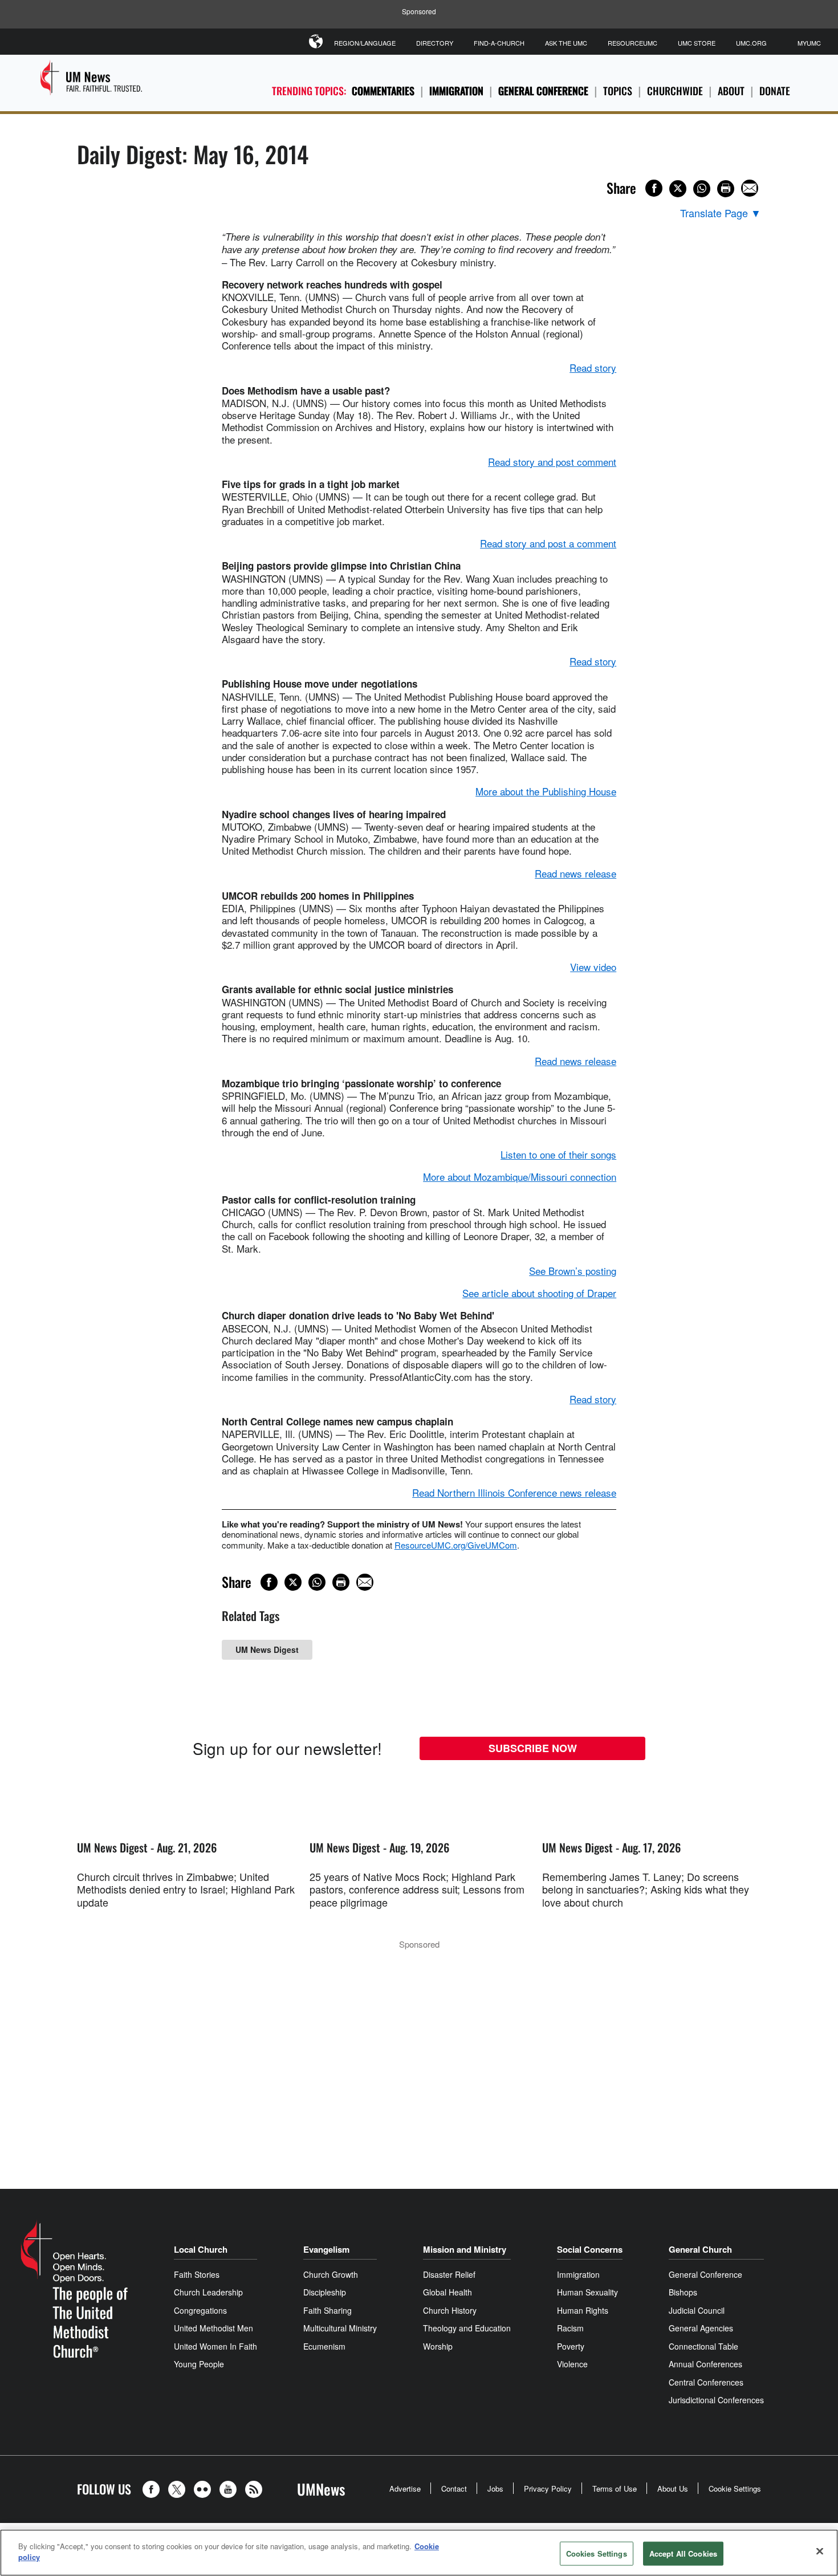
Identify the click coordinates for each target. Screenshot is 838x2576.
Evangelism (326, 2249)
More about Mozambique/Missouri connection (520, 1177)
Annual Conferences (705, 2364)
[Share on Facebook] (654, 188)
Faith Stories (197, 2274)
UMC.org (751, 43)
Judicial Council (697, 2310)
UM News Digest (267, 1649)
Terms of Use (615, 2488)
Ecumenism (324, 2346)
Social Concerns (590, 2249)
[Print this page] (726, 189)
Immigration (456, 91)
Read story (593, 367)
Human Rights (583, 2310)
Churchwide (675, 91)
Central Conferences (706, 2382)
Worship (438, 2346)
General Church (700, 2249)
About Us (673, 2488)
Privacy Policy (548, 2488)
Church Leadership (208, 2292)
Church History (450, 2310)
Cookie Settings (735, 2488)
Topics (618, 91)
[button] (154, 2489)
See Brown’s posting (573, 1271)
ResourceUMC (632, 43)
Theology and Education (467, 2328)
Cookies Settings (597, 2553)
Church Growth (331, 2274)
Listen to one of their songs (558, 1154)
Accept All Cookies (683, 2553)
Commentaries (383, 91)
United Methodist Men (213, 2328)
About (731, 91)
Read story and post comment (552, 462)
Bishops (683, 2292)
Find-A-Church (499, 43)
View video (593, 967)
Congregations (200, 2310)
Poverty (571, 2346)
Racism (570, 2328)
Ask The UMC (566, 43)
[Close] (820, 2551)
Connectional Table (703, 2346)
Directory (435, 43)
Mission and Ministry (465, 2249)
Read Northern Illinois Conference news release (514, 1492)
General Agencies (701, 2328)
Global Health (448, 2292)
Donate (775, 91)
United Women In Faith (215, 2346)
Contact (454, 2488)
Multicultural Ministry (340, 2328)
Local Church (201, 2249)
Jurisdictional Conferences (716, 2400)
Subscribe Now (533, 1748)
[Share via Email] (750, 188)
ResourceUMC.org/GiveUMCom (456, 1545)
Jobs (495, 2488)
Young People (199, 2364)
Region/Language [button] (365, 43)
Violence (572, 2364)
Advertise (405, 2488)
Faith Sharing (328, 2310)
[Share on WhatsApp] (702, 189)
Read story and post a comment (548, 543)
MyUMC (809, 43)
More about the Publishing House (546, 791)
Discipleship (325, 2292)
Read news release (575, 873)
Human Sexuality (587, 2292)
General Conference (543, 91)
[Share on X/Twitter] (678, 189)
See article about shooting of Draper (539, 1293)
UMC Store (697, 43)
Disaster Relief (449, 2274)
